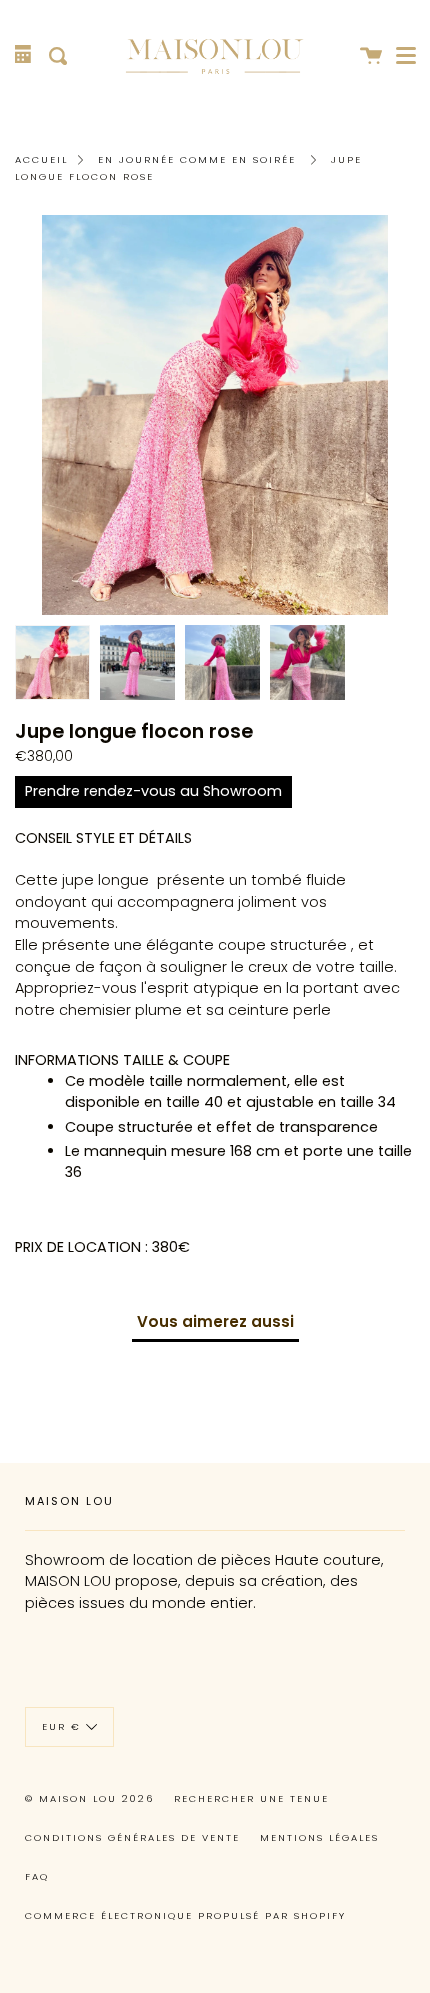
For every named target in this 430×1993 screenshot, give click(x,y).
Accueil (41, 159)
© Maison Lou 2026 (89, 1798)
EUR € (61, 1726)
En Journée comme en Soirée (197, 159)
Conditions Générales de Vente (132, 1837)
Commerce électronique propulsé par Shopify (185, 1915)
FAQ (37, 1876)
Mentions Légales (319, 1837)
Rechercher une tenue (251, 1798)
